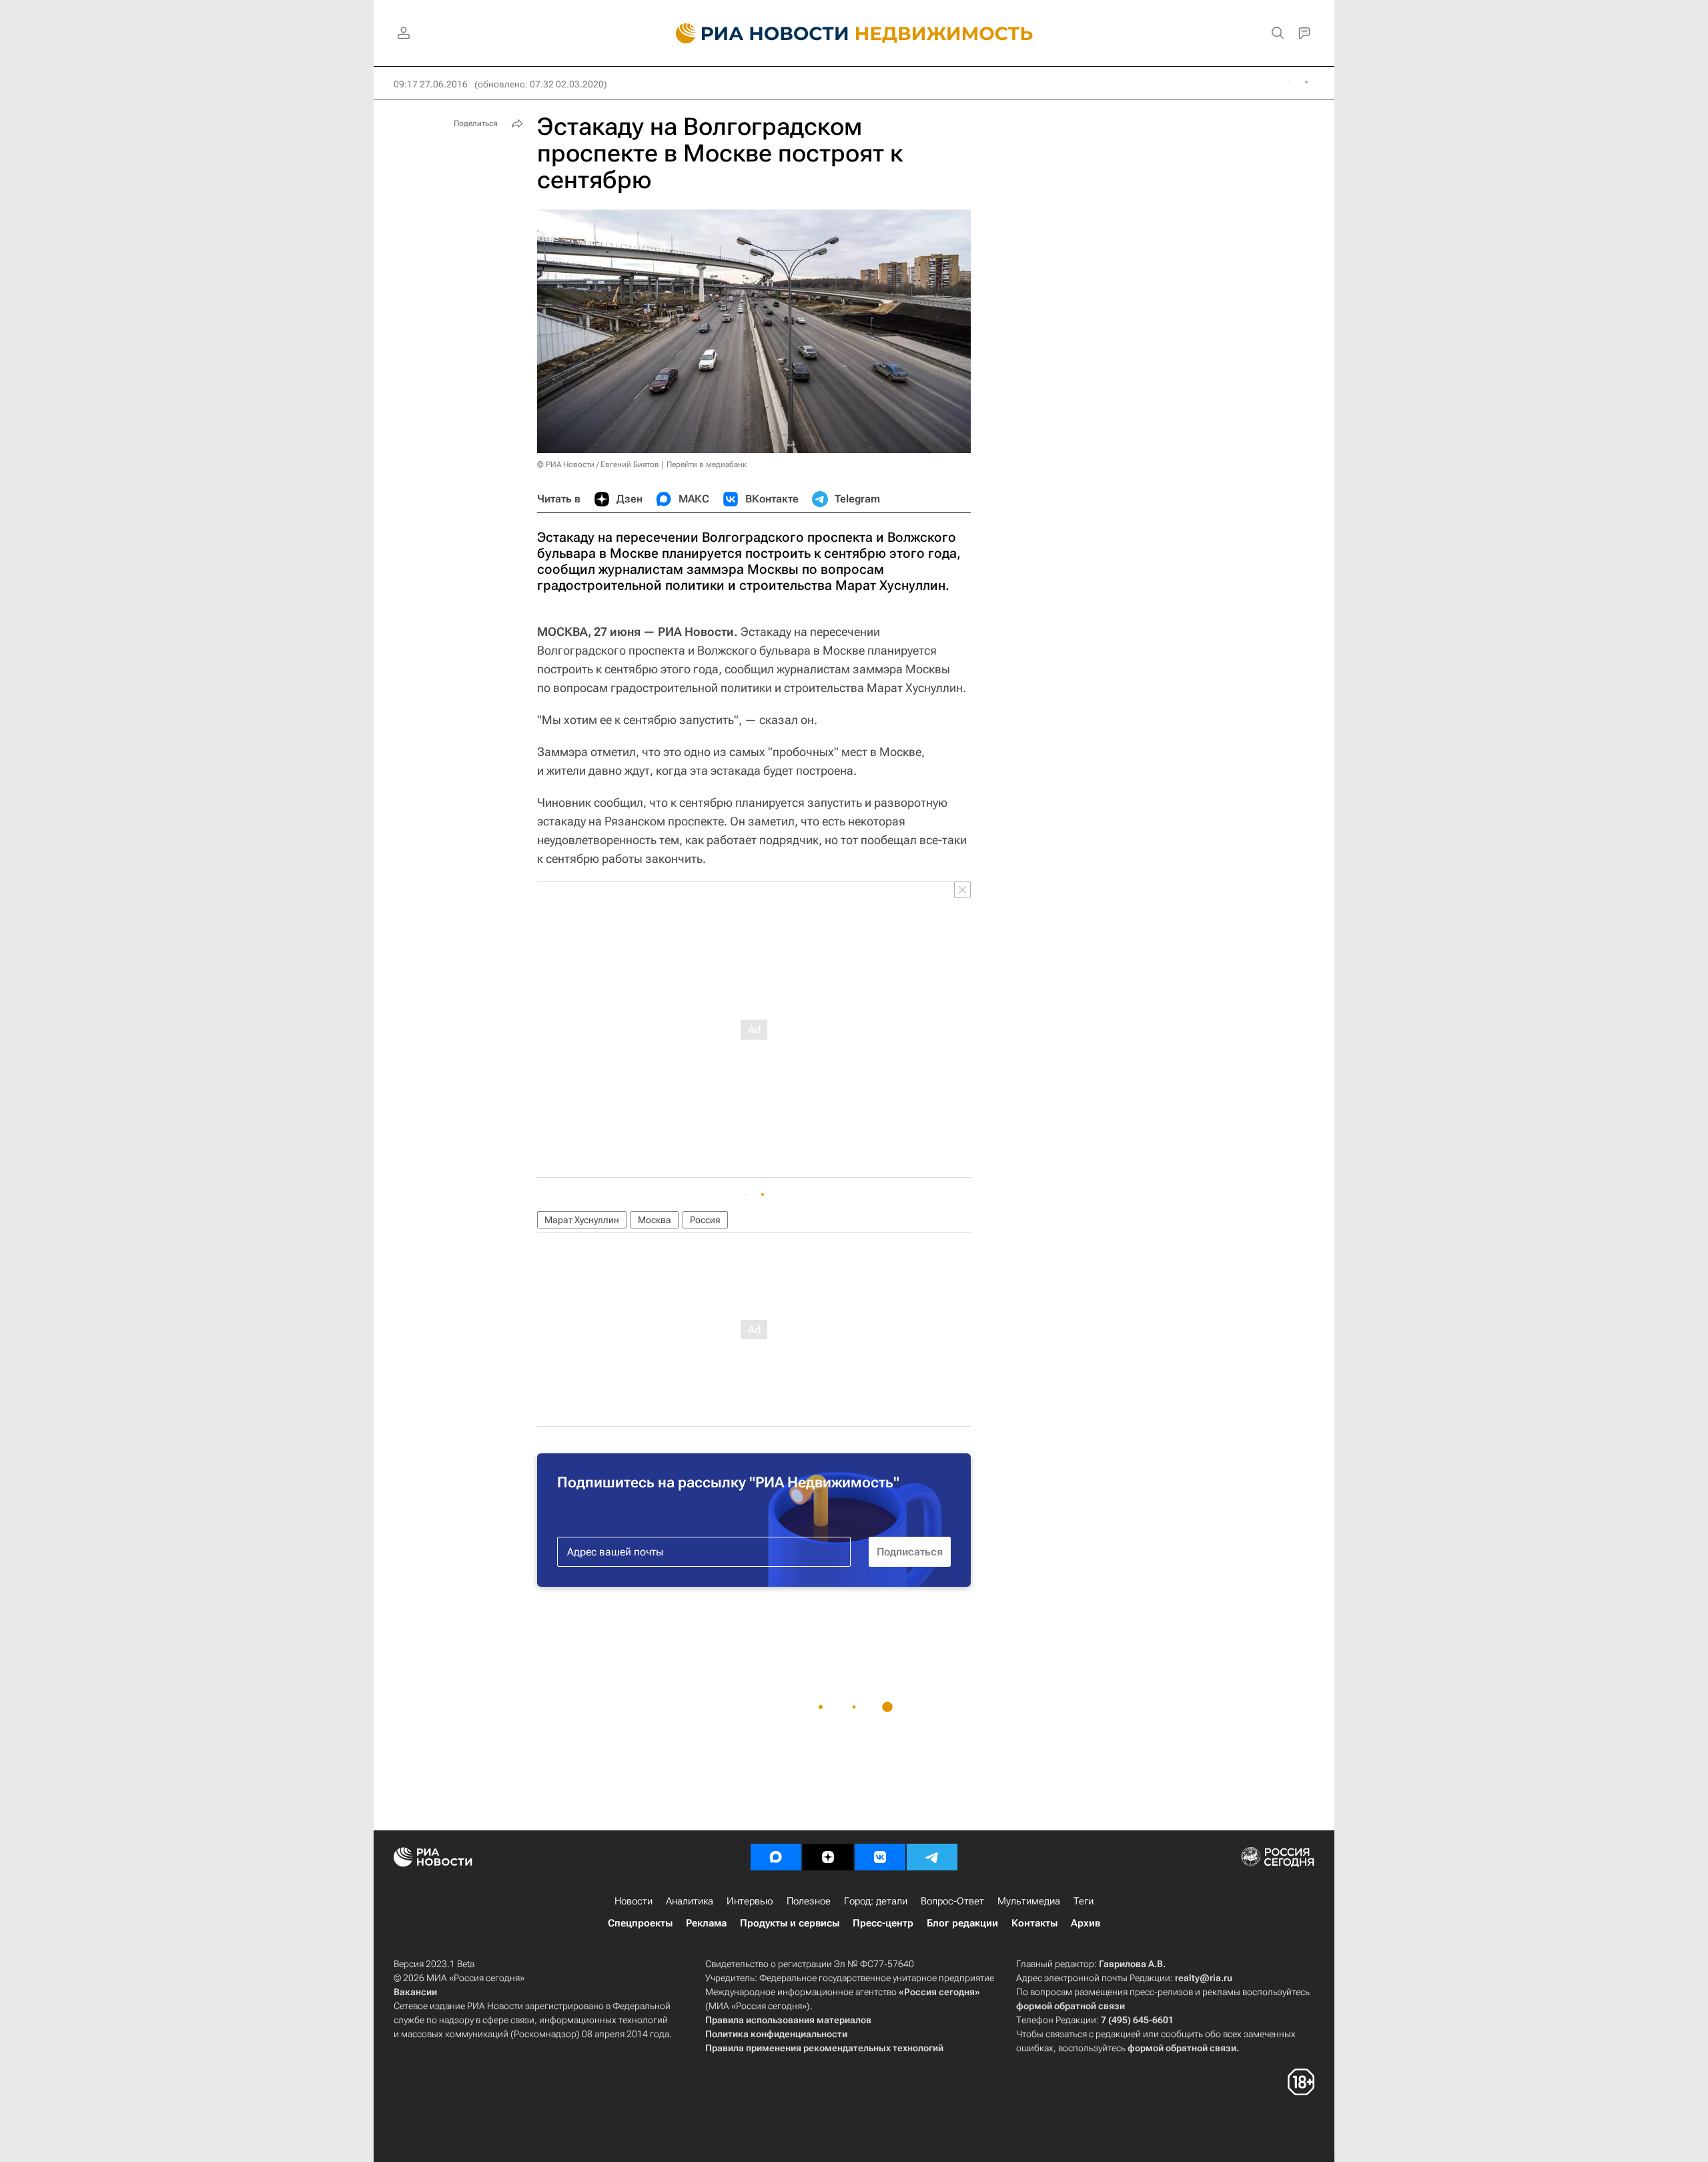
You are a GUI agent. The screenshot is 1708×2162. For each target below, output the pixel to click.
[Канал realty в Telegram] (932, 1857)
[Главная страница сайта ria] (754, 33)
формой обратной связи (1071, 2006)
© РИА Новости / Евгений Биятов (598, 464)
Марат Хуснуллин (582, 1220)
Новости (633, 1901)
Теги (1084, 1901)
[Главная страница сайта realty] (854, 33)
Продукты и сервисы (790, 1923)
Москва (655, 1220)
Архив (1086, 1923)
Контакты (1034, 1923)
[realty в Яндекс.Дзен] (828, 1857)
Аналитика (690, 1901)
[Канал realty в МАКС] (776, 1857)
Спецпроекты (640, 1923)
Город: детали (876, 1901)
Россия (705, 1220)
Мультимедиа (1029, 1901)
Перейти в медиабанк (707, 464)
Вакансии (415, 1992)
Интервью (750, 1901)
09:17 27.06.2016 (431, 84)
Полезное (809, 1901)
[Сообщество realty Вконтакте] (880, 1857)
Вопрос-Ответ (952, 1901)
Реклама (706, 1923)
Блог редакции (962, 1923)
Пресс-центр (883, 1923)
